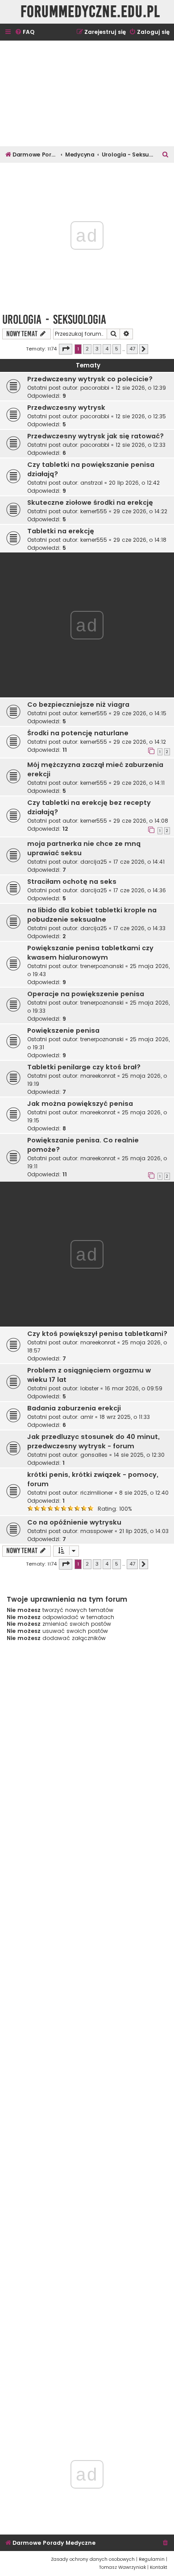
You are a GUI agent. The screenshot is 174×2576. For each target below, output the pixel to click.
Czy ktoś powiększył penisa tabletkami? (97, 1334)
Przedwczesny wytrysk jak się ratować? (95, 436)
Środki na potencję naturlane (78, 733)
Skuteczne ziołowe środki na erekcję (90, 503)
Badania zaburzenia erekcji (74, 1408)
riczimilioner (97, 1493)
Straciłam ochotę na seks (72, 882)
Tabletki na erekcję (61, 531)
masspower (97, 1531)
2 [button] (87, 349)
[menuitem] (25, 32)
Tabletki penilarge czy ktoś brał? (84, 1067)
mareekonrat (98, 1076)
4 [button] (107, 349)
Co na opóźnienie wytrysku (74, 1522)
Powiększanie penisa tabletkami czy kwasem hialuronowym (90, 953)
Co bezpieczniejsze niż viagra (78, 705)
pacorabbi (95, 388)
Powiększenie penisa (63, 1030)
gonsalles (94, 1455)
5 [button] (117, 349)
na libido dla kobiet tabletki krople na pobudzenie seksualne (92, 915)
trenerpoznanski (102, 966)
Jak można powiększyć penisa (80, 1104)
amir (87, 1417)
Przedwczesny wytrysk (66, 408)
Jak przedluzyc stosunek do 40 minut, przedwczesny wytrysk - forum (93, 1441)
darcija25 (94, 862)
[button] (66, 349)
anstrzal (91, 483)
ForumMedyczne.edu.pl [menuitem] (90, 12)
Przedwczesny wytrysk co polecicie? (90, 379)
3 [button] (97, 349)
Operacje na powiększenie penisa (86, 994)
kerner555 (94, 511)
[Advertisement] (87, 93)
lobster (89, 1388)
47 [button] (132, 349)
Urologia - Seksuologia (54, 319)
